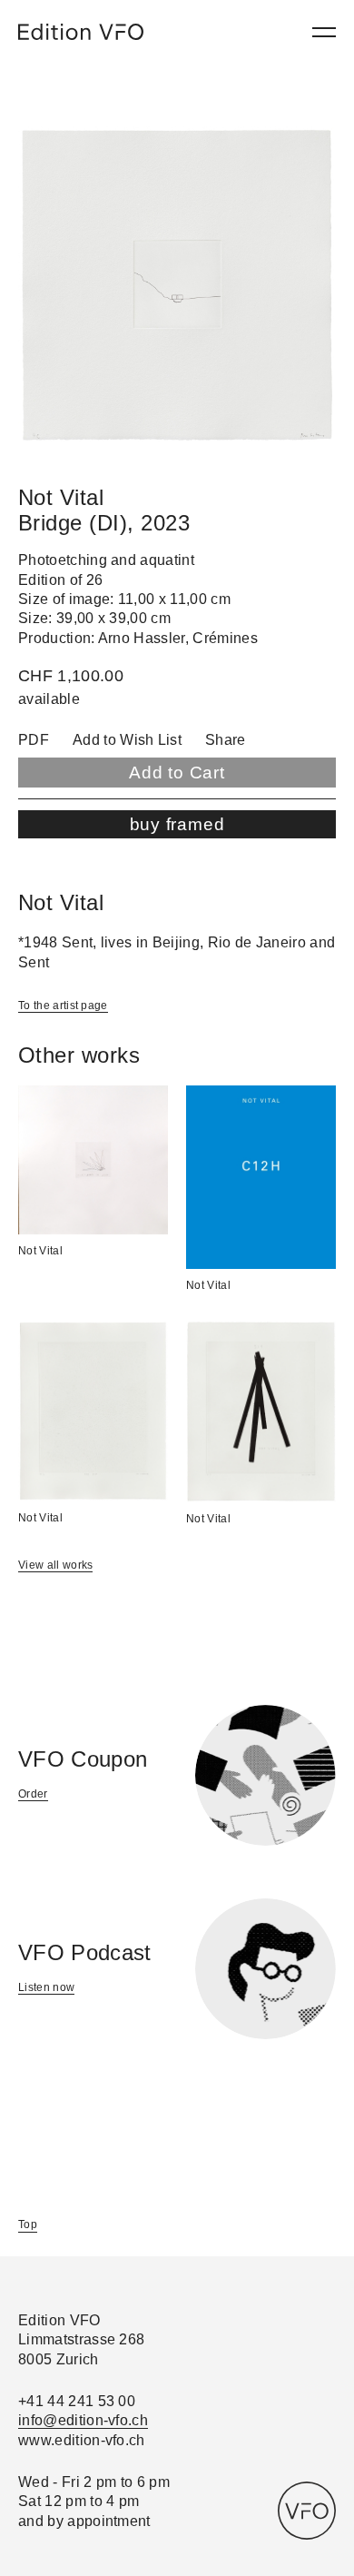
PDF (34, 740)
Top (28, 2224)
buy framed (177, 824)
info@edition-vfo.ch (83, 2420)
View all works (55, 1565)
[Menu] (324, 32)
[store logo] (81, 32)
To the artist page (63, 1006)
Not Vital (40, 1251)
